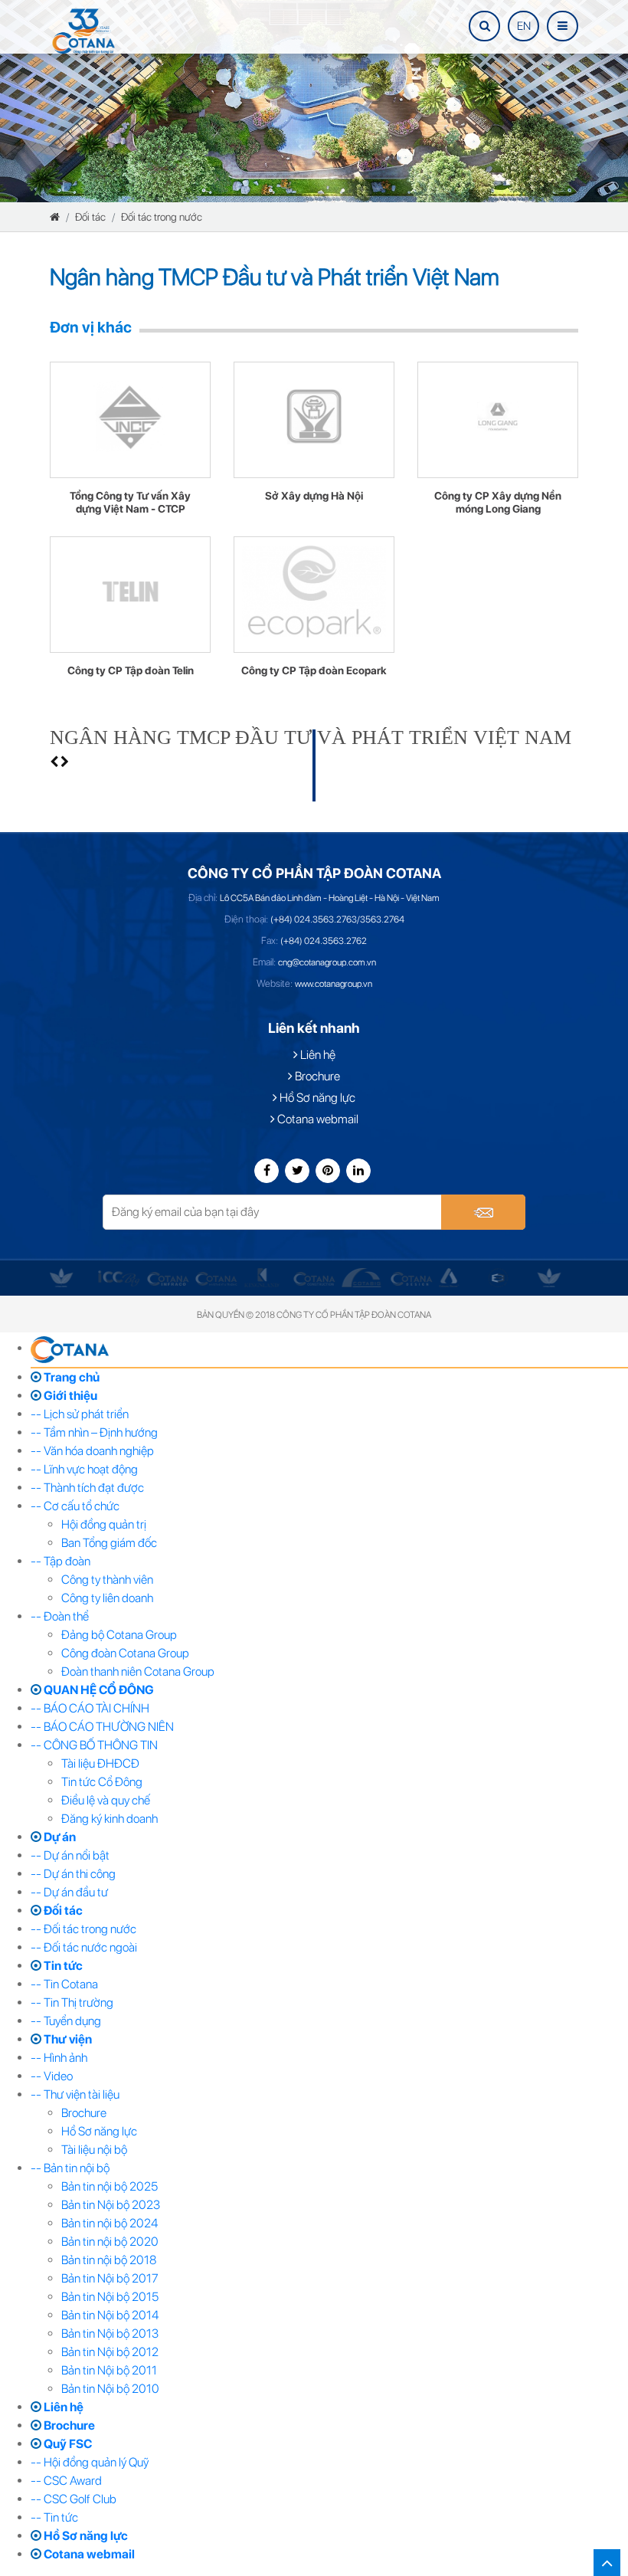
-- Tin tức (54, 2517)
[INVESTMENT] (217, 1278)
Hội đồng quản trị (104, 1524)
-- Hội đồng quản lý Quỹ (90, 2462)
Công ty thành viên (107, 1580)
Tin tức (62, 1966)
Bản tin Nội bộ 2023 (111, 2205)
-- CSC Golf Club (74, 2499)
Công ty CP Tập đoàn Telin (131, 671)
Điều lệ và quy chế (106, 1800)
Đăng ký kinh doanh (110, 1819)
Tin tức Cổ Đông (102, 1782)
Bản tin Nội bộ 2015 (110, 2297)
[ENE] (498, 1277)
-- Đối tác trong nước (83, 1929)
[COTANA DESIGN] (411, 1278)
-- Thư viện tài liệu (75, 2094)
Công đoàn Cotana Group (125, 1653)
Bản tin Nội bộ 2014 (110, 2315)
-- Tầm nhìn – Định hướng (94, 1432)
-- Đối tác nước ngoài (84, 1947)
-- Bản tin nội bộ (70, 2168)
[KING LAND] (262, 1277)
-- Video (52, 2076)
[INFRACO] (168, 1278)
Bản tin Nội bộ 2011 (109, 2370)
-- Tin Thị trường (72, 2002)
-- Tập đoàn (61, 1561)
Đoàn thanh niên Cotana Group (138, 1671)
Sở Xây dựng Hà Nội (314, 496)
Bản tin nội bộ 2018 (109, 2260)
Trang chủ (70, 1377)
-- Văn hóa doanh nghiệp (92, 1451)
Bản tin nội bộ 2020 (110, 2242)
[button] (55, 762)
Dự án (59, 1837)
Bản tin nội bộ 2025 (110, 2186)
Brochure (316, 1076)
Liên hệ (317, 1055)
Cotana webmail (317, 1119)
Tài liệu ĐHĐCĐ (100, 1763)
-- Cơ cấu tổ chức (75, 1506)
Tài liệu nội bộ (94, 2150)
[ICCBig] (119, 1278)
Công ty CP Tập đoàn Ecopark (314, 671)
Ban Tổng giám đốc (109, 1543)
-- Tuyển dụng (66, 2021)
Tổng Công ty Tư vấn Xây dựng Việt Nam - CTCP (130, 502)
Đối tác (90, 217)
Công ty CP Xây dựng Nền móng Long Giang (498, 502)
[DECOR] (450, 1277)
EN (524, 26)
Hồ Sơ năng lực (316, 1098)
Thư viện (67, 2039)
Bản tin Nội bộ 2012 (110, 2352)
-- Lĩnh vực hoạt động (84, 1469)
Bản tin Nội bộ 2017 (110, 2278)
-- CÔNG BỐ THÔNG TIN (94, 1745)
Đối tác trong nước (162, 217)
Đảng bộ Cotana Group (119, 1635)
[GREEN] (62, 1277)
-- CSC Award (66, 2481)
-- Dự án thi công (73, 1874)
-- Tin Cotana (64, 1984)
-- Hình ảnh (59, 2058)
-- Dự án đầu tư (69, 1892)
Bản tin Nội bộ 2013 (110, 2333)
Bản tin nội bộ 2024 (110, 2223)
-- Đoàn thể (60, 1616)
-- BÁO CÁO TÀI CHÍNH (90, 1708)
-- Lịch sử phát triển (80, 1414)
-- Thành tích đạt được (87, 1488)
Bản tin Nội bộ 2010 (110, 2389)
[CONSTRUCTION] (314, 1278)
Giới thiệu (69, 1396)
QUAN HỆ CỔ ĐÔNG (98, 1690)
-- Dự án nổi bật (70, 1855)
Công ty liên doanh (107, 1598)
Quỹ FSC (67, 2444)
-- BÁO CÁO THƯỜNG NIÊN (102, 1727)
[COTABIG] (362, 1277)
